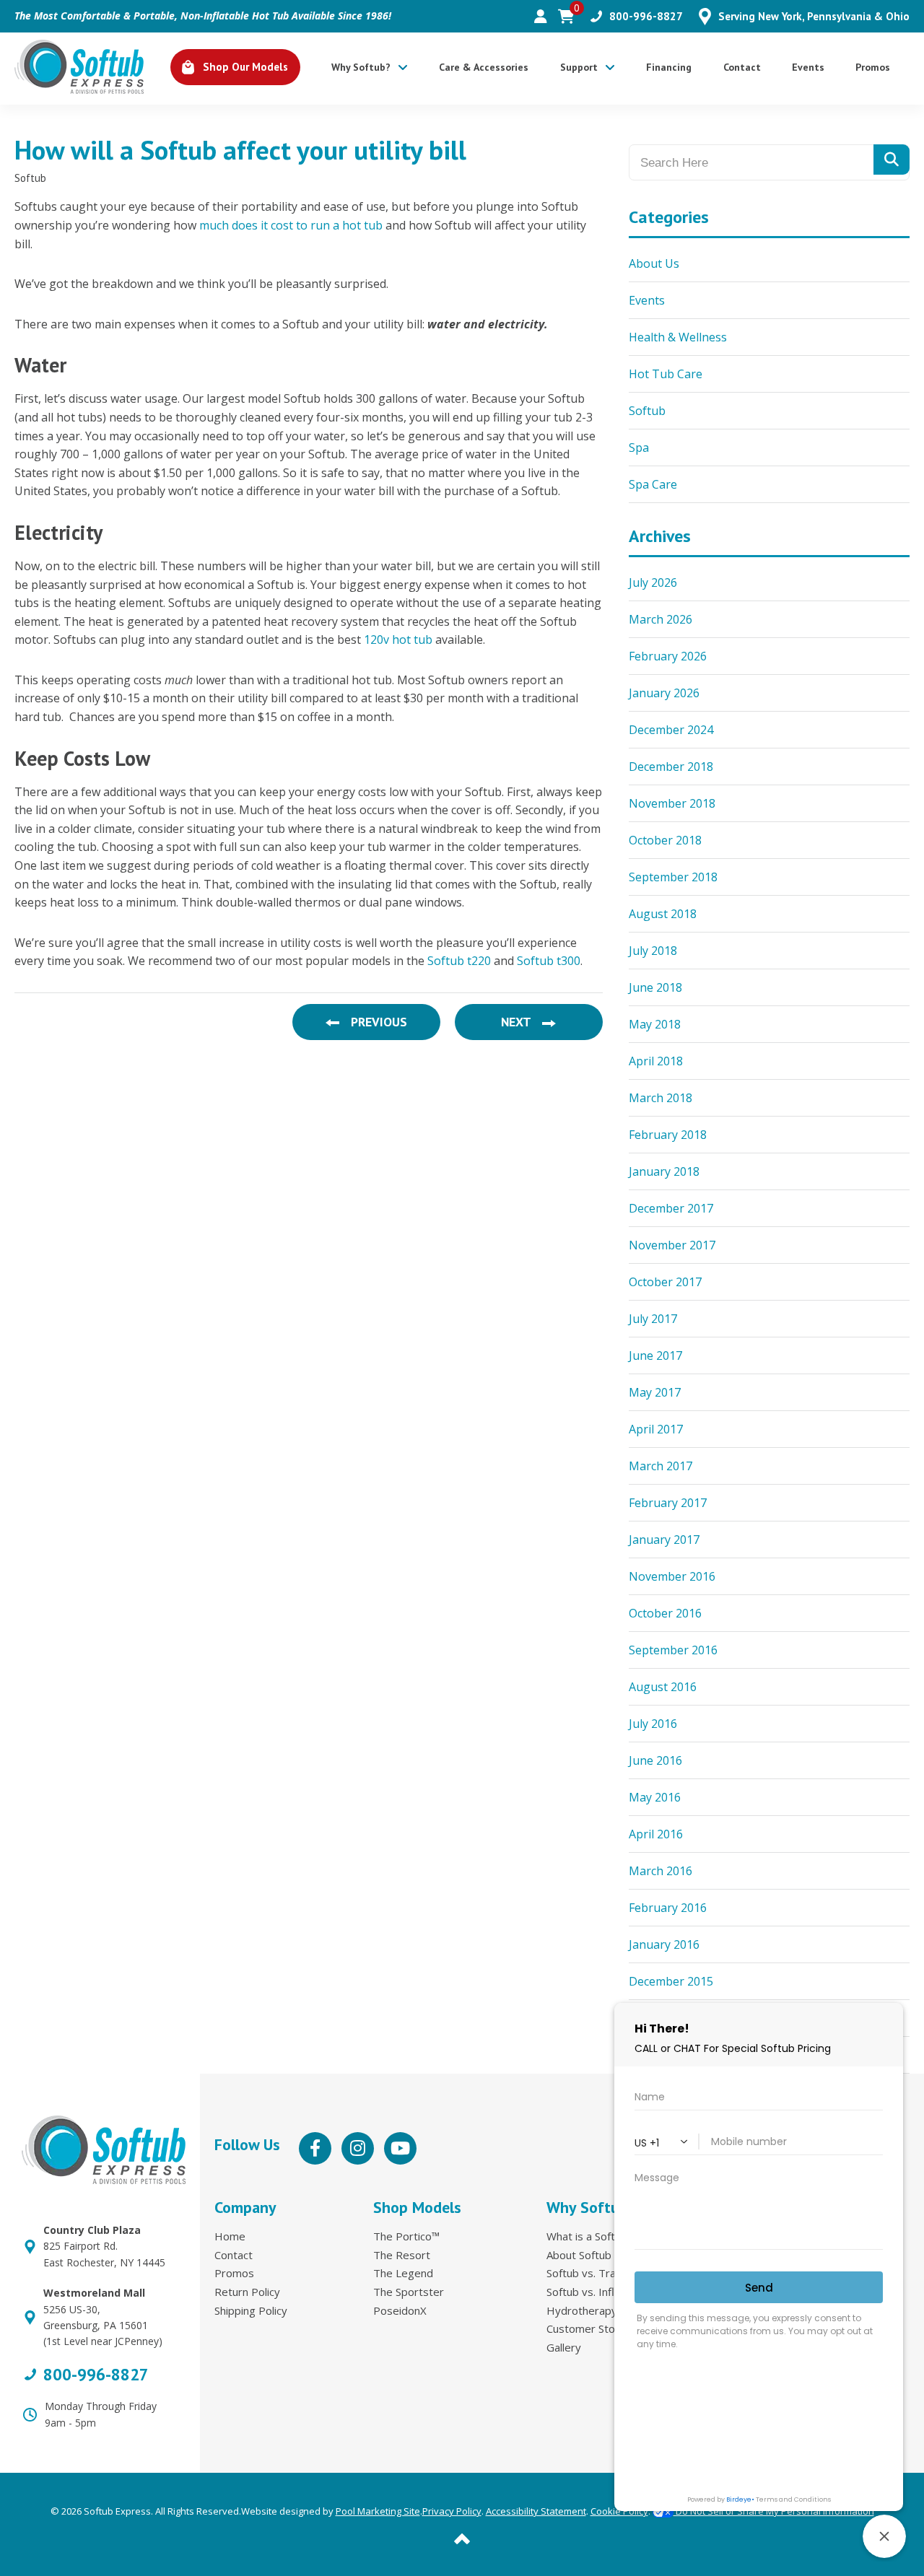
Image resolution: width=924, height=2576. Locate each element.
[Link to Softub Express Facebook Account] (315, 2148)
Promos (234, 2273)
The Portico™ (406, 2236)
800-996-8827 (96, 2375)
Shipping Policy (251, 2310)
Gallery (564, 2347)
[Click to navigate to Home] (79, 67)
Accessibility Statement (536, 2511)
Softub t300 (549, 961)
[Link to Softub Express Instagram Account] (358, 2148)
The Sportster (409, 2292)
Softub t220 (459, 961)
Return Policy (247, 2292)
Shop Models (417, 2207)
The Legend (403, 2273)
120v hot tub (398, 639)
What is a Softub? (589, 2236)
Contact (234, 2255)
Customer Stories (590, 2328)
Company (245, 2207)
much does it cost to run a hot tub (291, 225)
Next (517, 1022)
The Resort (402, 2255)
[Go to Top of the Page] (462, 2537)
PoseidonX (400, 2310)
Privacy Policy (452, 2511)
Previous (378, 1022)
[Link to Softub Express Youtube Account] (400, 2148)
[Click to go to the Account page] (541, 17)
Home (230, 2236)
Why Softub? (591, 2207)
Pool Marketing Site (378, 2511)
